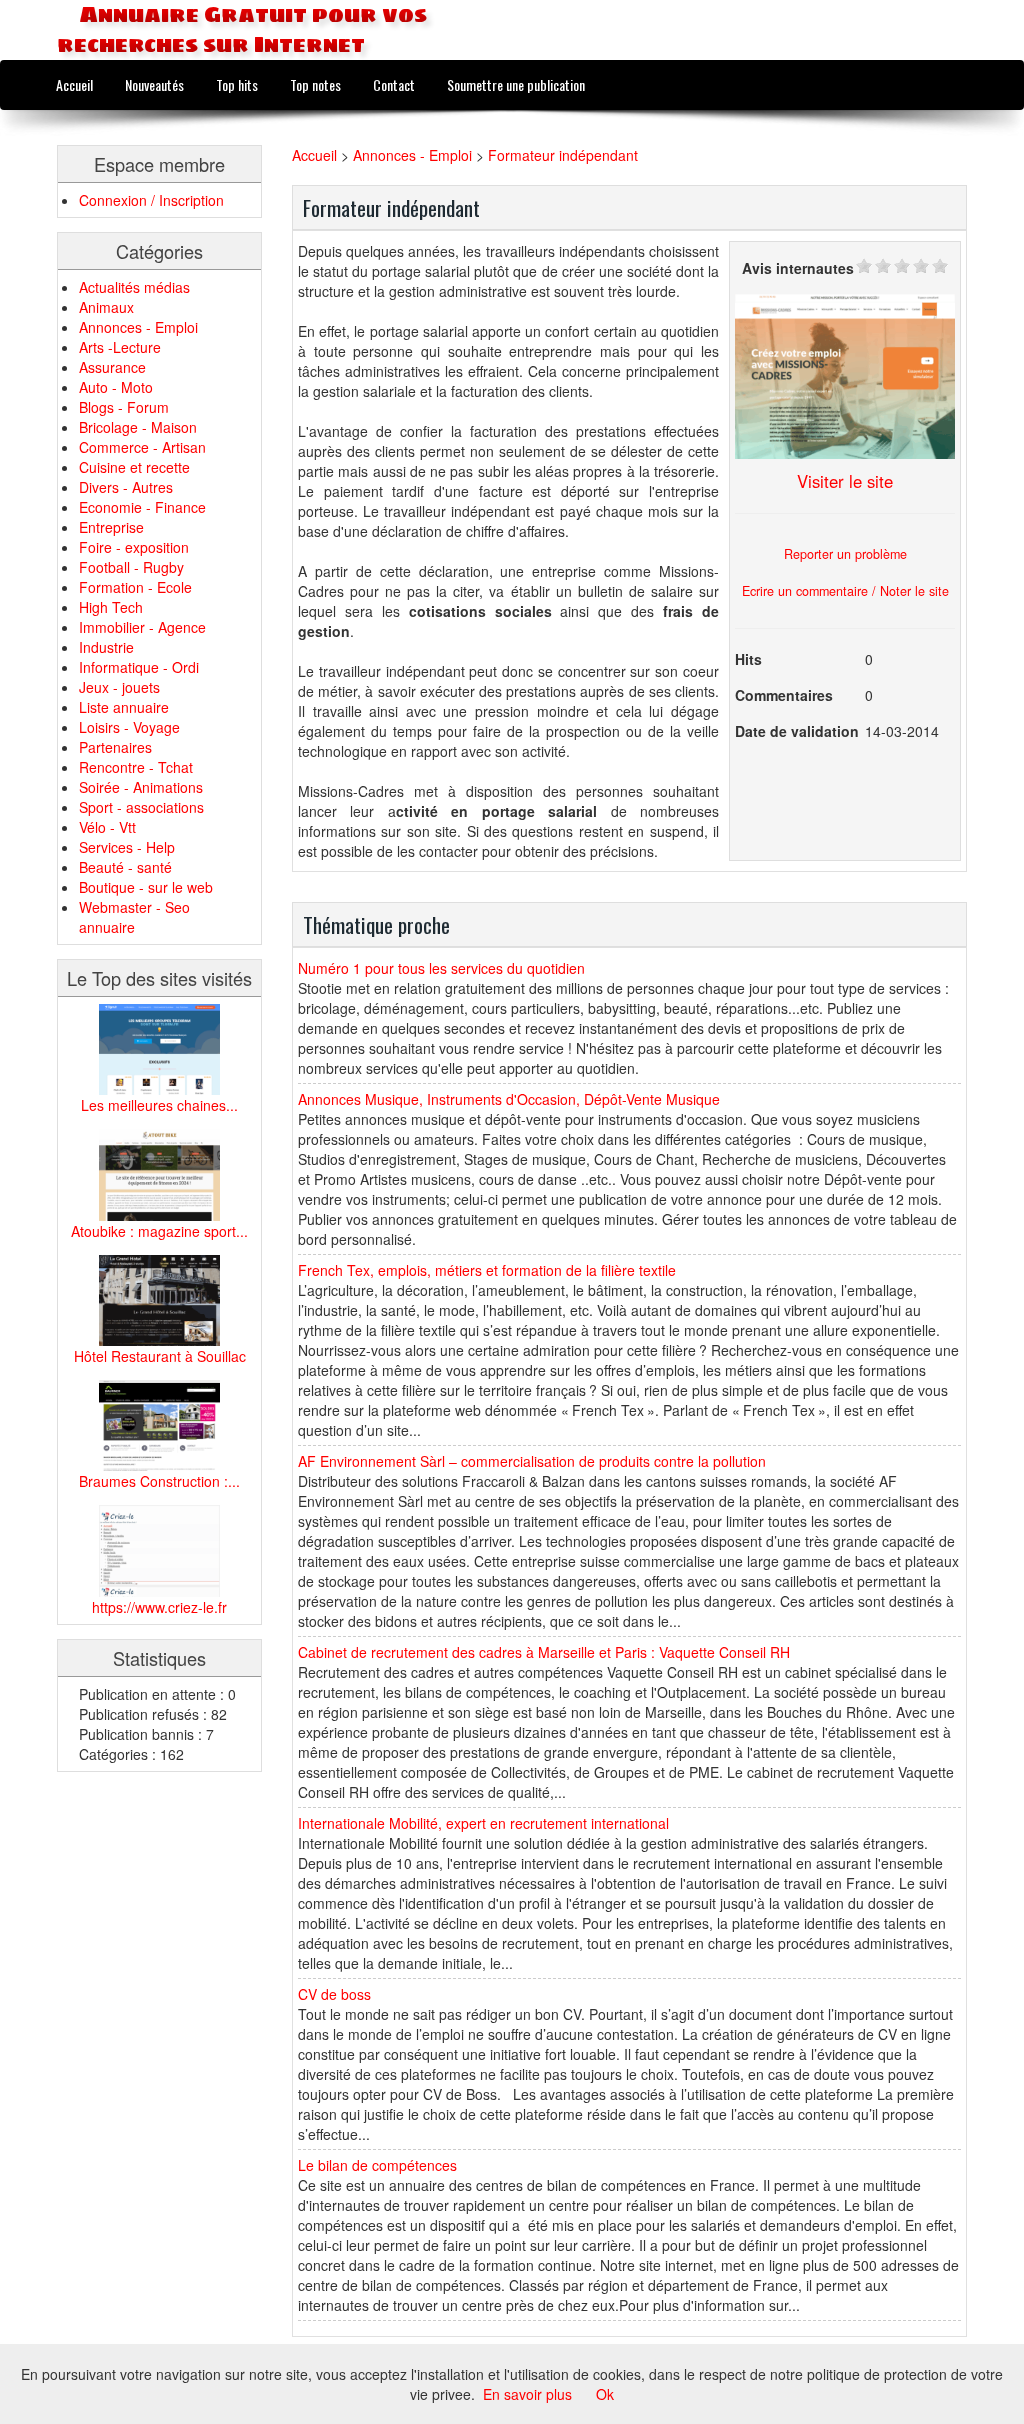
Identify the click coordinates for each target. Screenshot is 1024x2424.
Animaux (106, 307)
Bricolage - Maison (138, 427)
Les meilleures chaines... (159, 1105)
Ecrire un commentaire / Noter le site (845, 591)
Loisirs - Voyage (129, 727)
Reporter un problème (845, 554)
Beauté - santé (125, 867)
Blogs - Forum (124, 407)
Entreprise (111, 527)
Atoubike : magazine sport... (159, 1231)
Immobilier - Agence (142, 627)
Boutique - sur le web (146, 887)
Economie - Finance (142, 507)
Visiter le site (845, 481)
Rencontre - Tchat (136, 767)
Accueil (74, 84)
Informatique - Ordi (139, 667)
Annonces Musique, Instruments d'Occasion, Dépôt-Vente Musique (509, 1099)
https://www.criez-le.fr (159, 1607)
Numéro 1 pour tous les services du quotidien (441, 968)
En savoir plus (527, 2394)
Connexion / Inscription (151, 200)
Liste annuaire (124, 707)
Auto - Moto (116, 387)
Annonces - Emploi (138, 327)
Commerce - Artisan (142, 447)
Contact (394, 84)
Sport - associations (141, 807)
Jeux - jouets (119, 687)
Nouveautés (154, 84)
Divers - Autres (126, 487)
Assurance (112, 367)
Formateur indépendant (563, 155)
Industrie (106, 647)
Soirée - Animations (141, 787)
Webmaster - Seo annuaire (134, 917)
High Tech (111, 607)
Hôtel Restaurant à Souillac (160, 1356)
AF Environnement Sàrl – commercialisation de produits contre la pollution (532, 1461)
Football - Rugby (131, 567)
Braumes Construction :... (159, 1481)
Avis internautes (798, 268)
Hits (748, 659)
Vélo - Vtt (107, 827)
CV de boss (334, 1994)
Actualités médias (134, 287)
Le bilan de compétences (377, 2165)
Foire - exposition (134, 547)
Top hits (237, 84)
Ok (605, 2394)
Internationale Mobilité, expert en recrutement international (483, 1823)
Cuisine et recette (134, 467)
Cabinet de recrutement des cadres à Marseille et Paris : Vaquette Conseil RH (544, 1652)
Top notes (315, 84)
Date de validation (797, 731)
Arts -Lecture (120, 347)
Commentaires (784, 695)
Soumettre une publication (516, 84)
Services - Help (127, 847)
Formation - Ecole (135, 587)
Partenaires (115, 747)
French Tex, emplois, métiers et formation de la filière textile (487, 1270)
